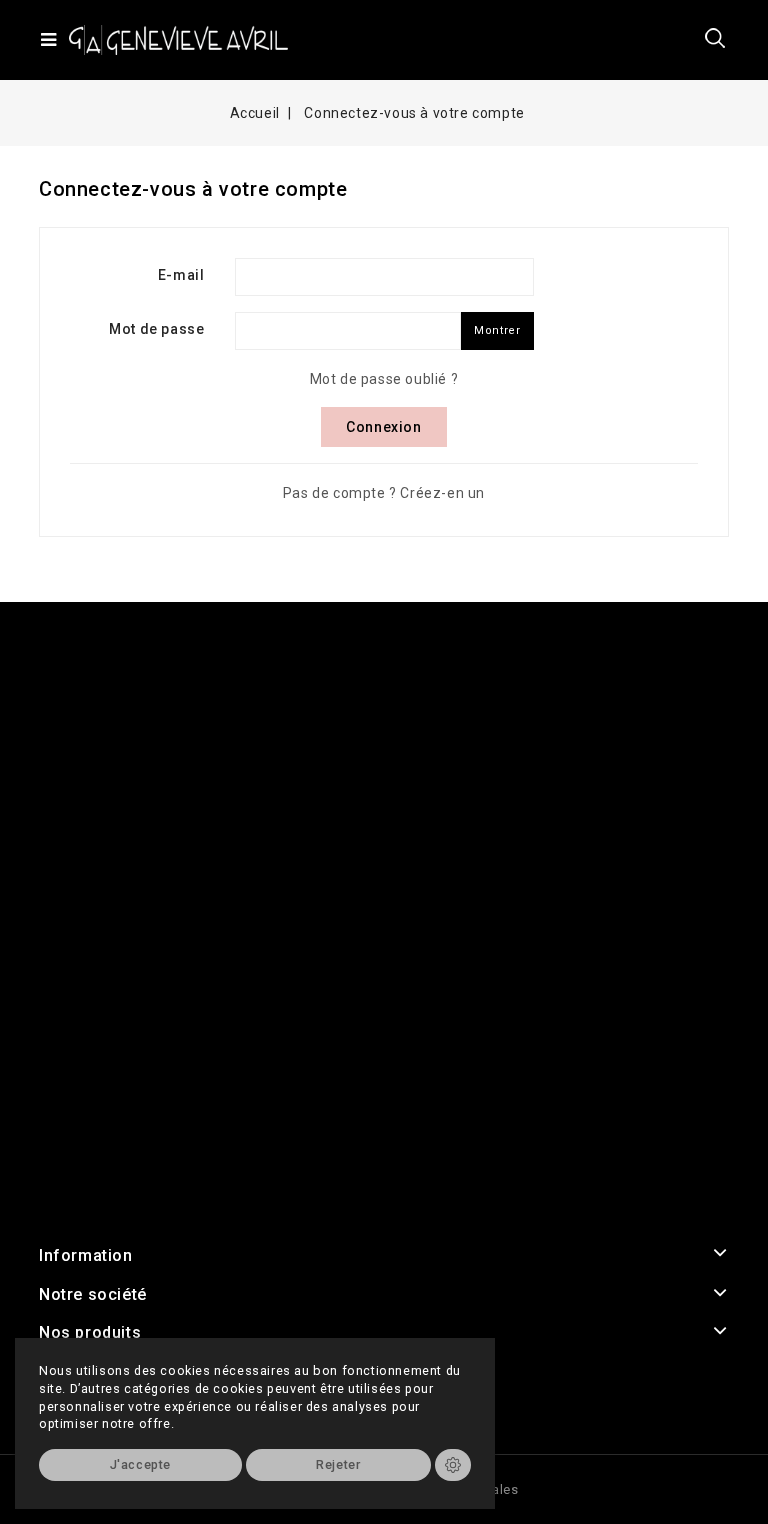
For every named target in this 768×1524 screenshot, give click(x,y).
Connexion (383, 427)
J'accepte (140, 1464)
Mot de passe (156, 329)
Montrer (497, 330)
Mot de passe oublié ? (384, 379)
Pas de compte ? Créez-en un (384, 493)
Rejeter (338, 1464)
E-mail (181, 275)
